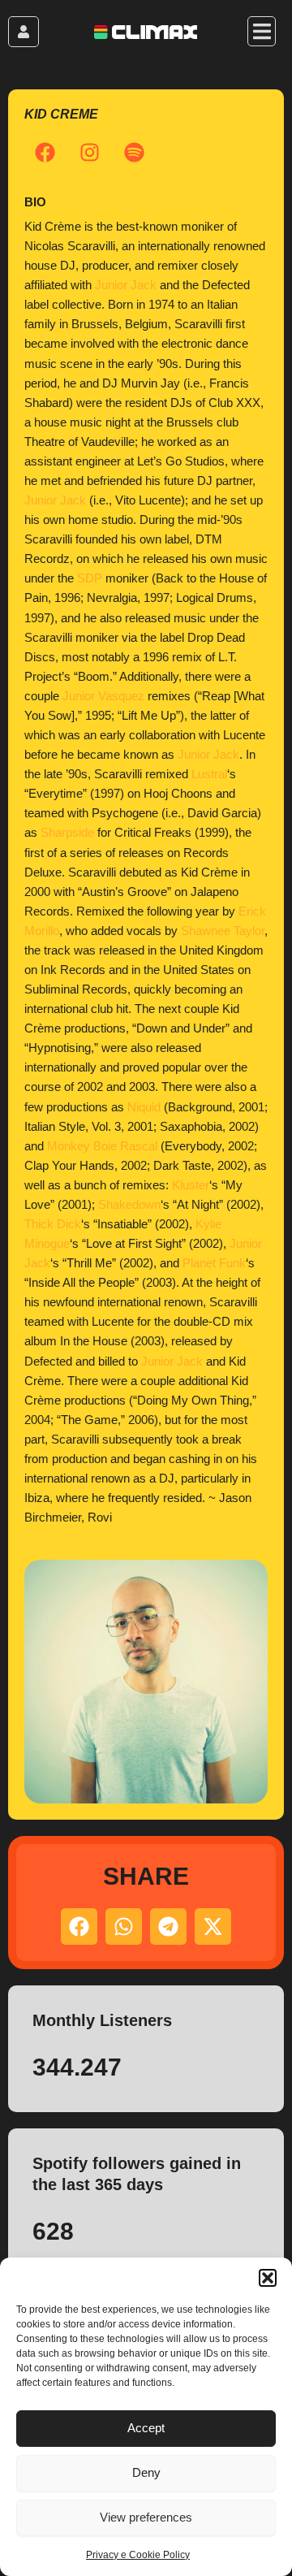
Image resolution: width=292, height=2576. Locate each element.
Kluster (191, 1185)
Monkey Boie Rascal (102, 1146)
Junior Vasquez (103, 696)
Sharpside (67, 833)
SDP (90, 578)
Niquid (144, 1107)
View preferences (146, 2517)
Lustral (209, 774)
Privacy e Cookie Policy (138, 2555)
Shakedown (129, 1205)
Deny (146, 2472)
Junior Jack (126, 285)
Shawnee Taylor (223, 931)
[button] (268, 2278)
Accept (146, 2428)
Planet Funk (214, 1263)
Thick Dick (53, 1224)
